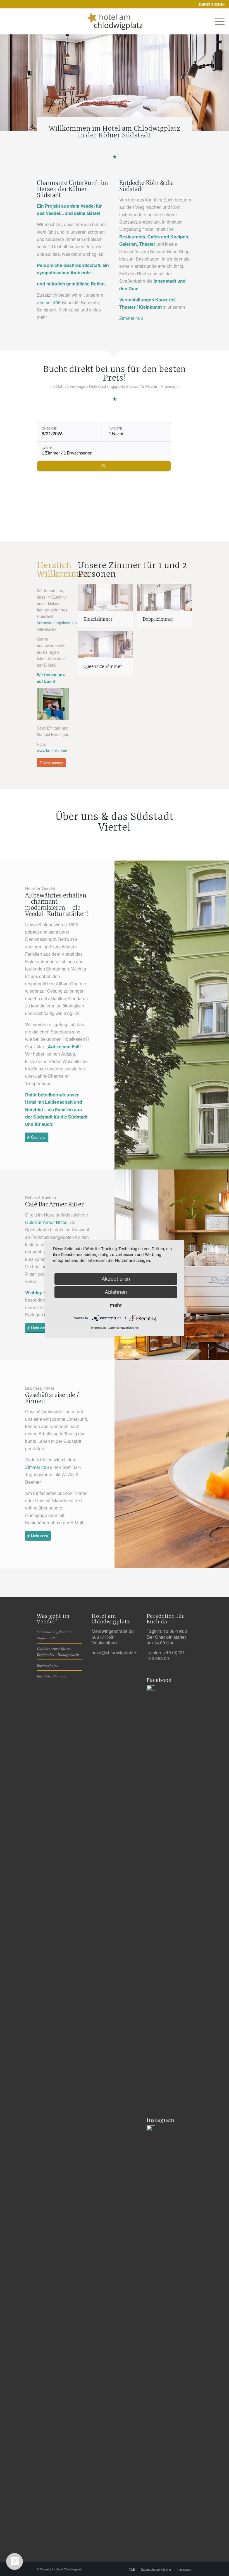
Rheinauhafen (48, 1665)
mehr (116, 1305)
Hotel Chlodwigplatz (69, 2569)
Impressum (98, 1328)
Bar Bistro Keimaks (52, 1676)
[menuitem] (210, 4)
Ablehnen (116, 1292)
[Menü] (217, 22)
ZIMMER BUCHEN (212, 4)
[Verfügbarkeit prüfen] (104, 466)
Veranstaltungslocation (57, 623)
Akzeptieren (116, 1279)
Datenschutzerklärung (123, 1328)
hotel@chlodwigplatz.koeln (118, 1652)
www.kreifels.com (52, 751)
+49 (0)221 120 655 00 (166, 1655)
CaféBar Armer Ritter (46, 1222)
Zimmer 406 (49, 302)
